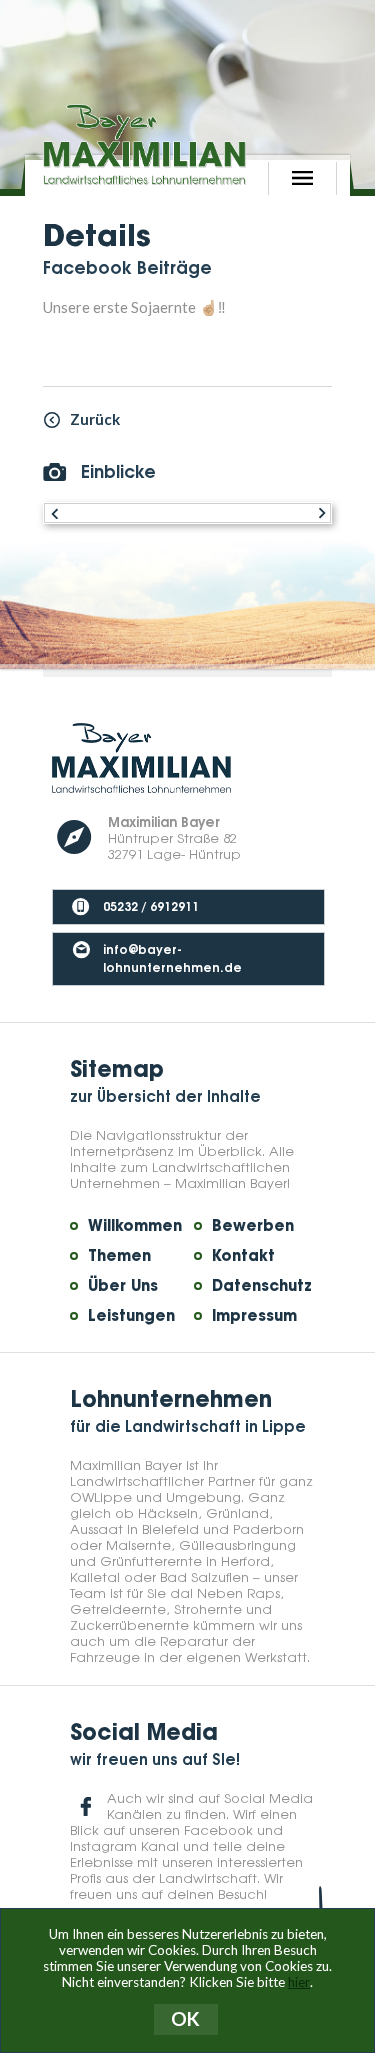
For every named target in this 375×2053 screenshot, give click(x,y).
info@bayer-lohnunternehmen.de (172, 957)
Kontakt (243, 1256)
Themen (119, 1256)
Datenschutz (262, 1286)
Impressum (254, 1316)
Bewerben (253, 1226)
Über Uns (123, 1286)
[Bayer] (144, 144)
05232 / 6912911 (151, 905)
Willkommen (135, 1226)
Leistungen (131, 1316)
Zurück (95, 419)
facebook (86, 1806)
